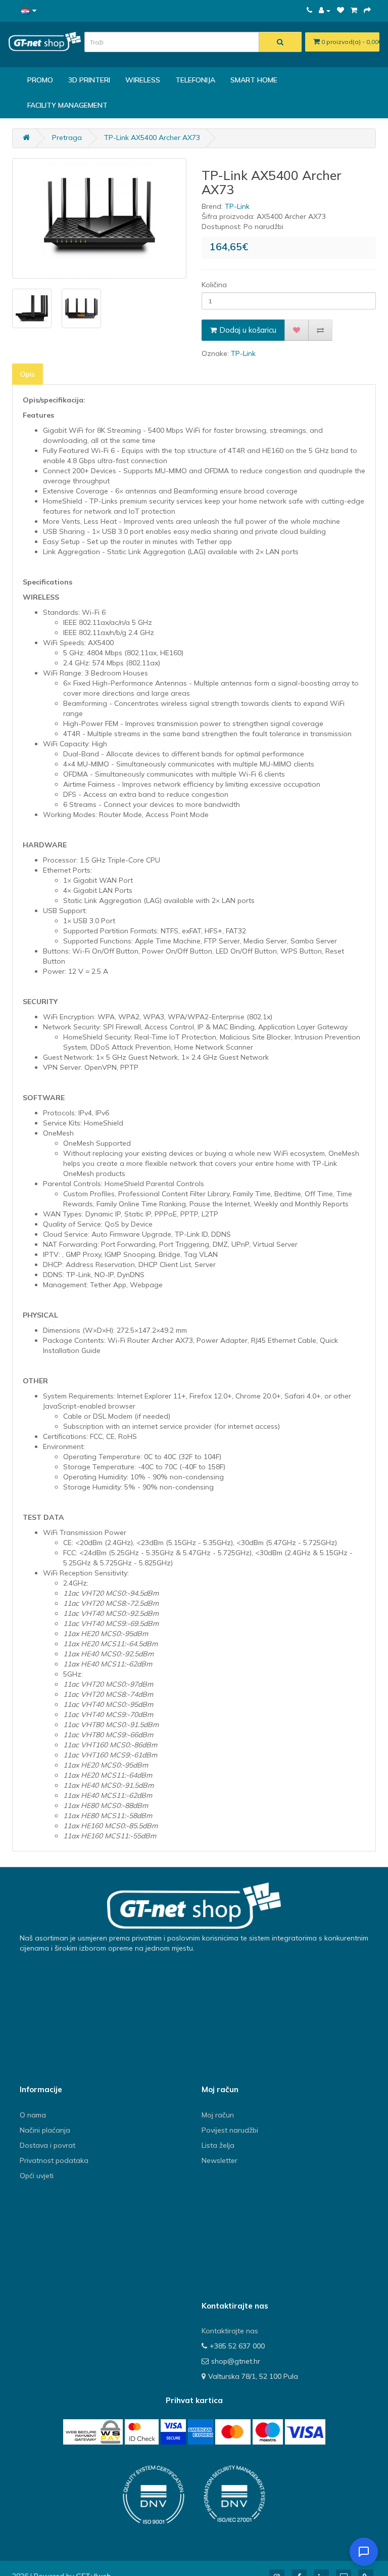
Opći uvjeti (37, 2176)
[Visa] (305, 2432)
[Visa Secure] (173, 2432)
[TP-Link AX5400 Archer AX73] (99, 218)
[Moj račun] (325, 10)
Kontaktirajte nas (230, 2331)
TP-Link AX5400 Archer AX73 (152, 138)
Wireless (143, 80)
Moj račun (218, 2115)
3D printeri (89, 80)
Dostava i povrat (47, 2145)
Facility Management (67, 105)
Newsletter (220, 2160)
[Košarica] (354, 10)
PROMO (40, 80)
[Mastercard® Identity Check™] (142, 2432)
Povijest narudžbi (230, 2130)
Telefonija (195, 80)
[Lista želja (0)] (341, 10)
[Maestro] (268, 2432)
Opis (28, 374)
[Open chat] (364, 2552)
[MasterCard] (233, 2432)
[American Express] (201, 2432)
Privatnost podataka (54, 2160)
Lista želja (218, 2145)
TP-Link (237, 206)
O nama (33, 2115)
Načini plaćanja (45, 2130)
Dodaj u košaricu (248, 330)
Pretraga (67, 138)
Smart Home (254, 80)
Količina (214, 285)
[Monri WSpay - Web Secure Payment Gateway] (93, 2432)
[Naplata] (367, 10)
